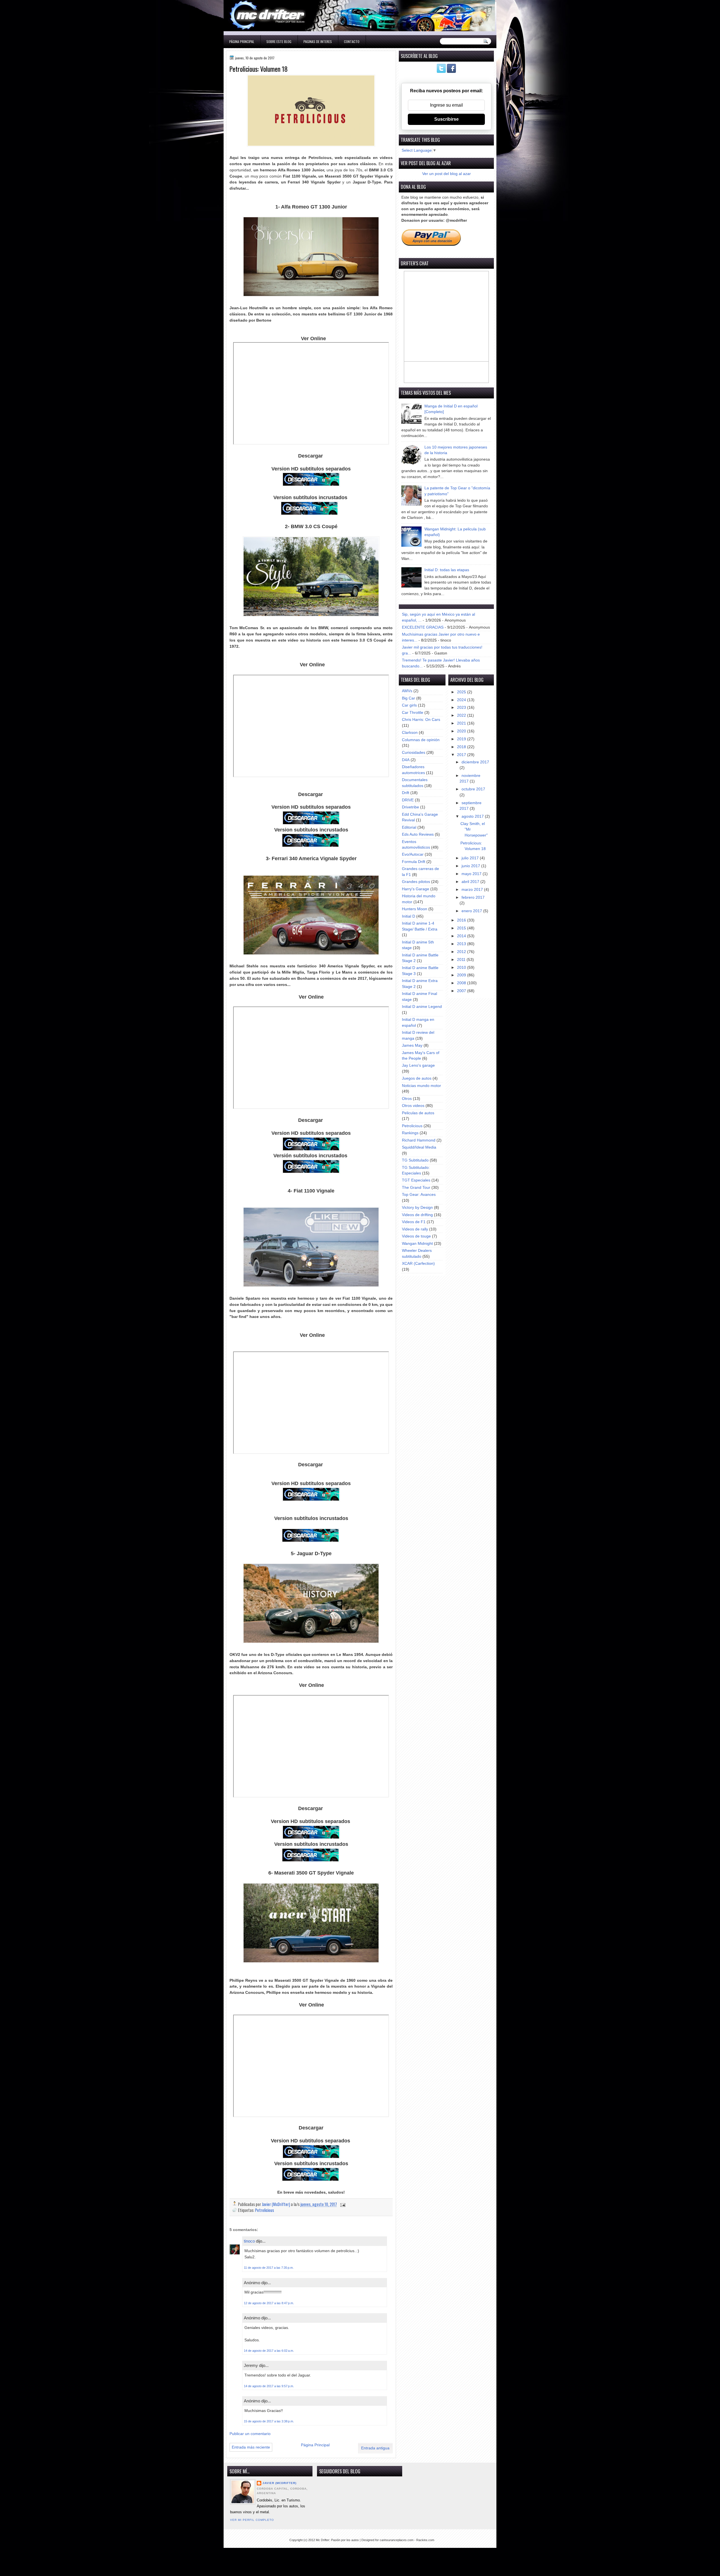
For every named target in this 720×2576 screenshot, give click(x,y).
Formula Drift (414, 862)
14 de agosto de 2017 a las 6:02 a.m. (269, 2351)
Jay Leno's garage (418, 1065)
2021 (462, 723)
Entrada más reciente (251, 2447)
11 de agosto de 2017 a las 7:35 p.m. (269, 2268)
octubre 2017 (473, 789)
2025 (462, 692)
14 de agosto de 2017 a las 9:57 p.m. (269, 2386)
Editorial (409, 827)
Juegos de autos (417, 1078)
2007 (462, 991)
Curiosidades (414, 753)
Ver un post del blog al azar (446, 174)
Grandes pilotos (416, 882)
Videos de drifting (417, 1215)
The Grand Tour (416, 1188)
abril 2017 (471, 882)
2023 (462, 708)
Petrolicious (265, 2210)
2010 (462, 968)
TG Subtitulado (415, 1160)
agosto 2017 (473, 816)
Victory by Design (417, 1208)
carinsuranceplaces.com (397, 2540)
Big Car (409, 698)
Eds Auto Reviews (418, 834)
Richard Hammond (419, 1140)
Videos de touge (416, 1236)
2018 (462, 747)
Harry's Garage (416, 889)
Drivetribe (410, 807)
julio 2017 (471, 858)
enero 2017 (472, 911)
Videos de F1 (414, 1222)
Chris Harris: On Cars (421, 720)
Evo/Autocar (413, 854)
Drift (406, 793)
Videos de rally (415, 1229)
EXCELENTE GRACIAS (423, 627)
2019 (462, 739)
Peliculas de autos (418, 1113)
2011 (462, 960)
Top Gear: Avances (419, 1195)
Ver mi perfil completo (252, 2520)
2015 (462, 928)
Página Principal (242, 42)
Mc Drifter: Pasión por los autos (337, 2540)
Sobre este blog (279, 42)
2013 (462, 944)
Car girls (409, 705)
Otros (407, 1099)
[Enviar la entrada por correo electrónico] (342, 2204)
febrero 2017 (473, 897)
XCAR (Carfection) (418, 1264)
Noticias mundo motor (421, 1086)
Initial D (409, 916)
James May (412, 1045)
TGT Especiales (416, 1180)
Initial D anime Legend (422, 1007)
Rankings (410, 1133)
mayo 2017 (472, 874)
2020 (462, 731)
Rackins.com (425, 2540)
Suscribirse (446, 119)
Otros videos (413, 1106)
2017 (462, 755)
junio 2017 (471, 866)
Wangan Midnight (417, 1244)
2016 (462, 920)
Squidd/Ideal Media (419, 1147)
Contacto (352, 42)
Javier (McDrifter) (279, 2483)
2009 (462, 975)
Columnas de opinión (421, 740)
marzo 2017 (473, 890)
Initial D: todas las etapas (447, 570)
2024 (462, 700)
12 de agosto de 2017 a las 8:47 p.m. (269, 2303)
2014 (462, 936)
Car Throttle (413, 713)
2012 (462, 952)
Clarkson (410, 733)
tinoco (249, 2241)
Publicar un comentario (250, 2434)
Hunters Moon (415, 909)
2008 (462, 983)
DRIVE (408, 800)
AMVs (407, 691)
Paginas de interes (318, 42)
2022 (462, 715)
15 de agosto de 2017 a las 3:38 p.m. (269, 2421)
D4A (406, 760)
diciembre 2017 (475, 762)
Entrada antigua (375, 2448)
